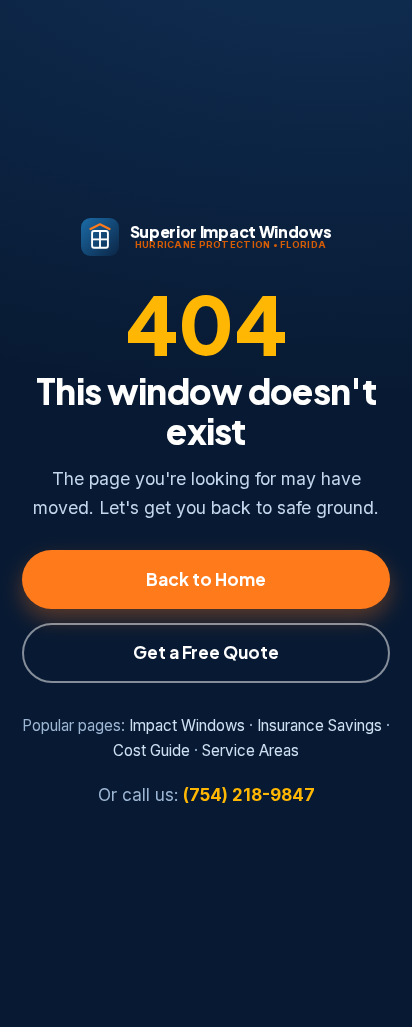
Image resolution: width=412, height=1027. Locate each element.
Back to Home (206, 579)
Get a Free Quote (206, 652)
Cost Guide (151, 750)
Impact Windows (187, 725)
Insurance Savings (319, 725)
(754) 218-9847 (249, 795)
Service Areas (250, 750)
